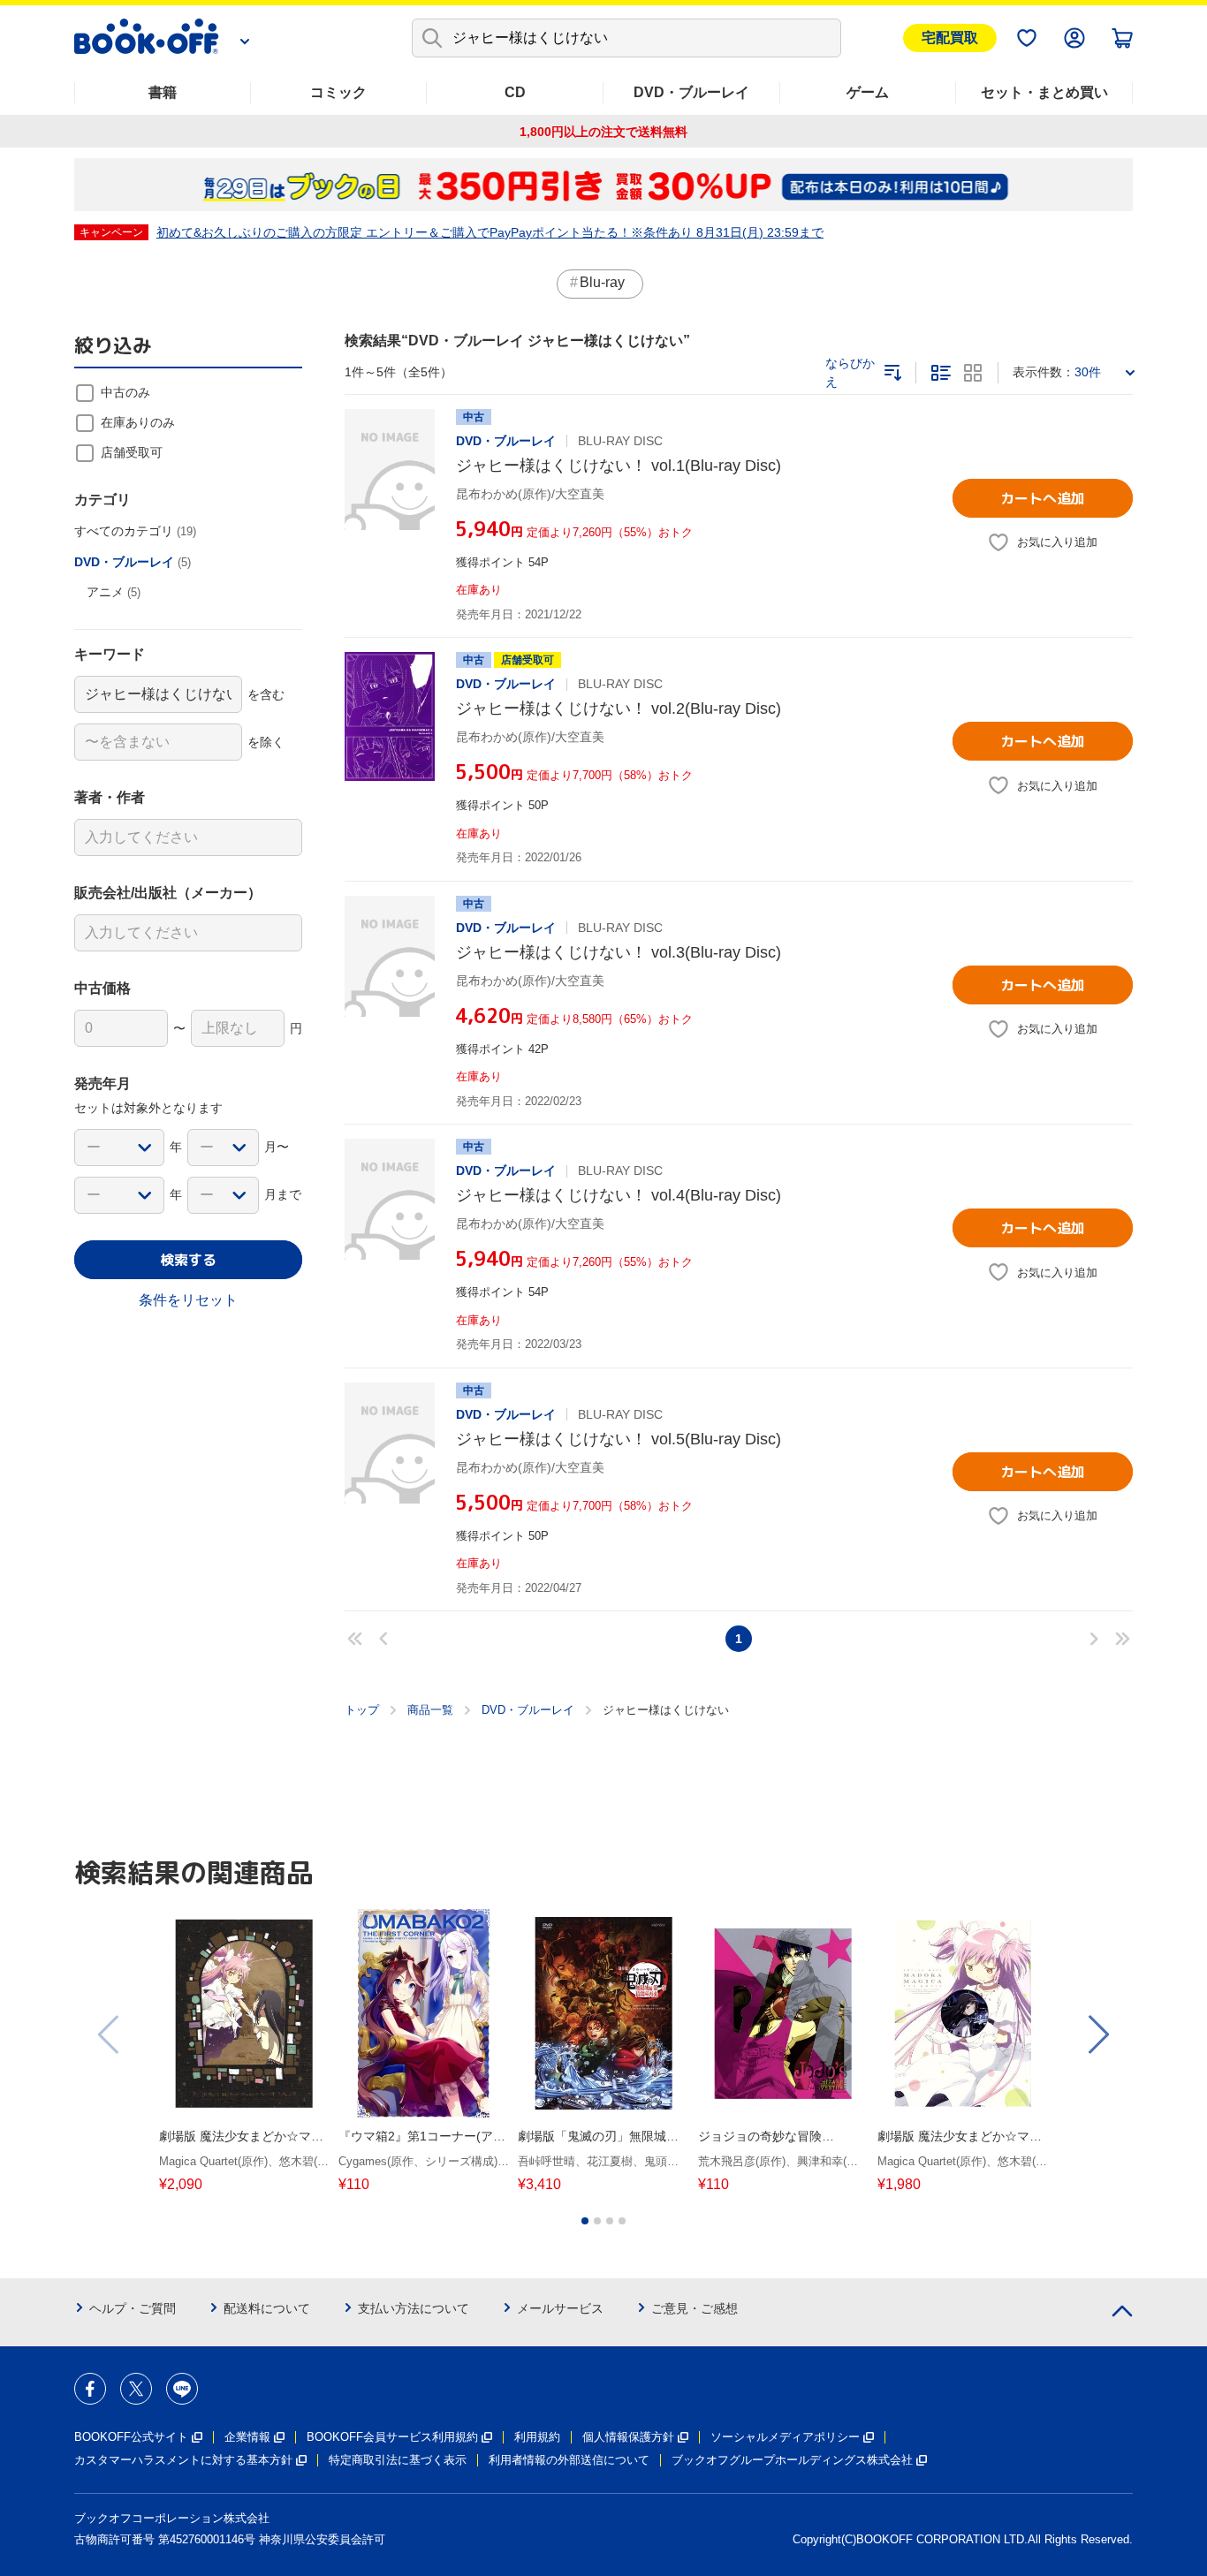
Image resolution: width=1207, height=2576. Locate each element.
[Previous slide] (110, 2034)
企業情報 (247, 2437)
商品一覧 (430, 1710)
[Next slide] (1097, 2034)
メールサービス (560, 2308)
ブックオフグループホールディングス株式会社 (792, 2460)
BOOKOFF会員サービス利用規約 (392, 2437)
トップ (362, 1710)
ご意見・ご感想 (695, 2308)
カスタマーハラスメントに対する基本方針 (183, 2460)
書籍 (163, 92)
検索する (188, 1260)
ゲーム (868, 92)
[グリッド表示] (973, 373)
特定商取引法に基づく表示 (398, 2460)
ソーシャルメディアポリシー (785, 2437)
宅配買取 (950, 38)
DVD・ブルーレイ (691, 92)
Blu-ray (602, 282)
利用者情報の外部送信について (569, 2460)
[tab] (585, 2221)
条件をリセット (188, 1300)
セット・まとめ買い (1044, 92)
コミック (338, 92)
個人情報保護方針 (628, 2437)
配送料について (267, 2308)
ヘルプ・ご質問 (133, 2308)
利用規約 (537, 2437)
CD (515, 92)
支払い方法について (414, 2308)
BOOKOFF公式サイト (131, 2437)
